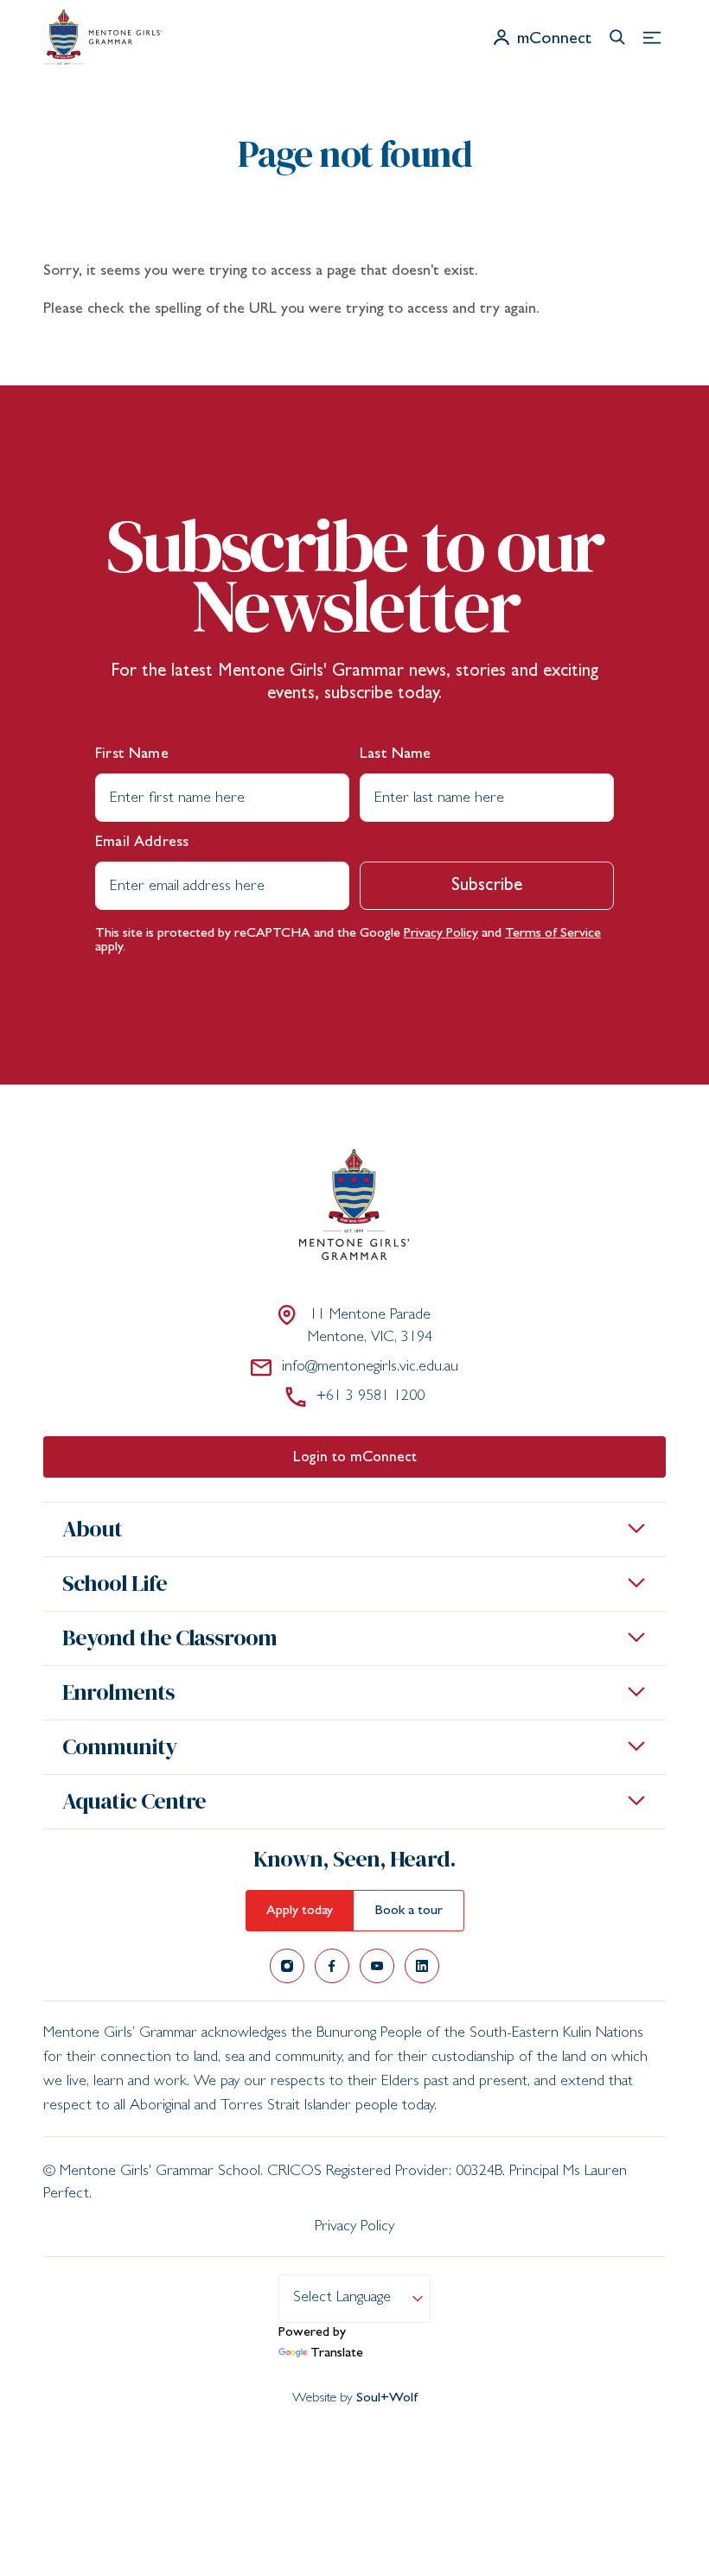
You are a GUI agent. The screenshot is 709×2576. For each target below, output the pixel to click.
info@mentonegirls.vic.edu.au (370, 1368)
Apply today (300, 1911)
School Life (115, 1583)
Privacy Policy (441, 934)
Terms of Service (553, 934)
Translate (337, 2354)
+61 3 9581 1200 (370, 1397)
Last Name (396, 755)
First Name (132, 755)
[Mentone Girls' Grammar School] (102, 37)
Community (119, 1746)
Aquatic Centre (134, 1801)
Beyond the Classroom (169, 1638)
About (92, 1529)
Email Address (142, 843)
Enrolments (118, 1692)
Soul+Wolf (387, 2399)
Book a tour (409, 1911)
